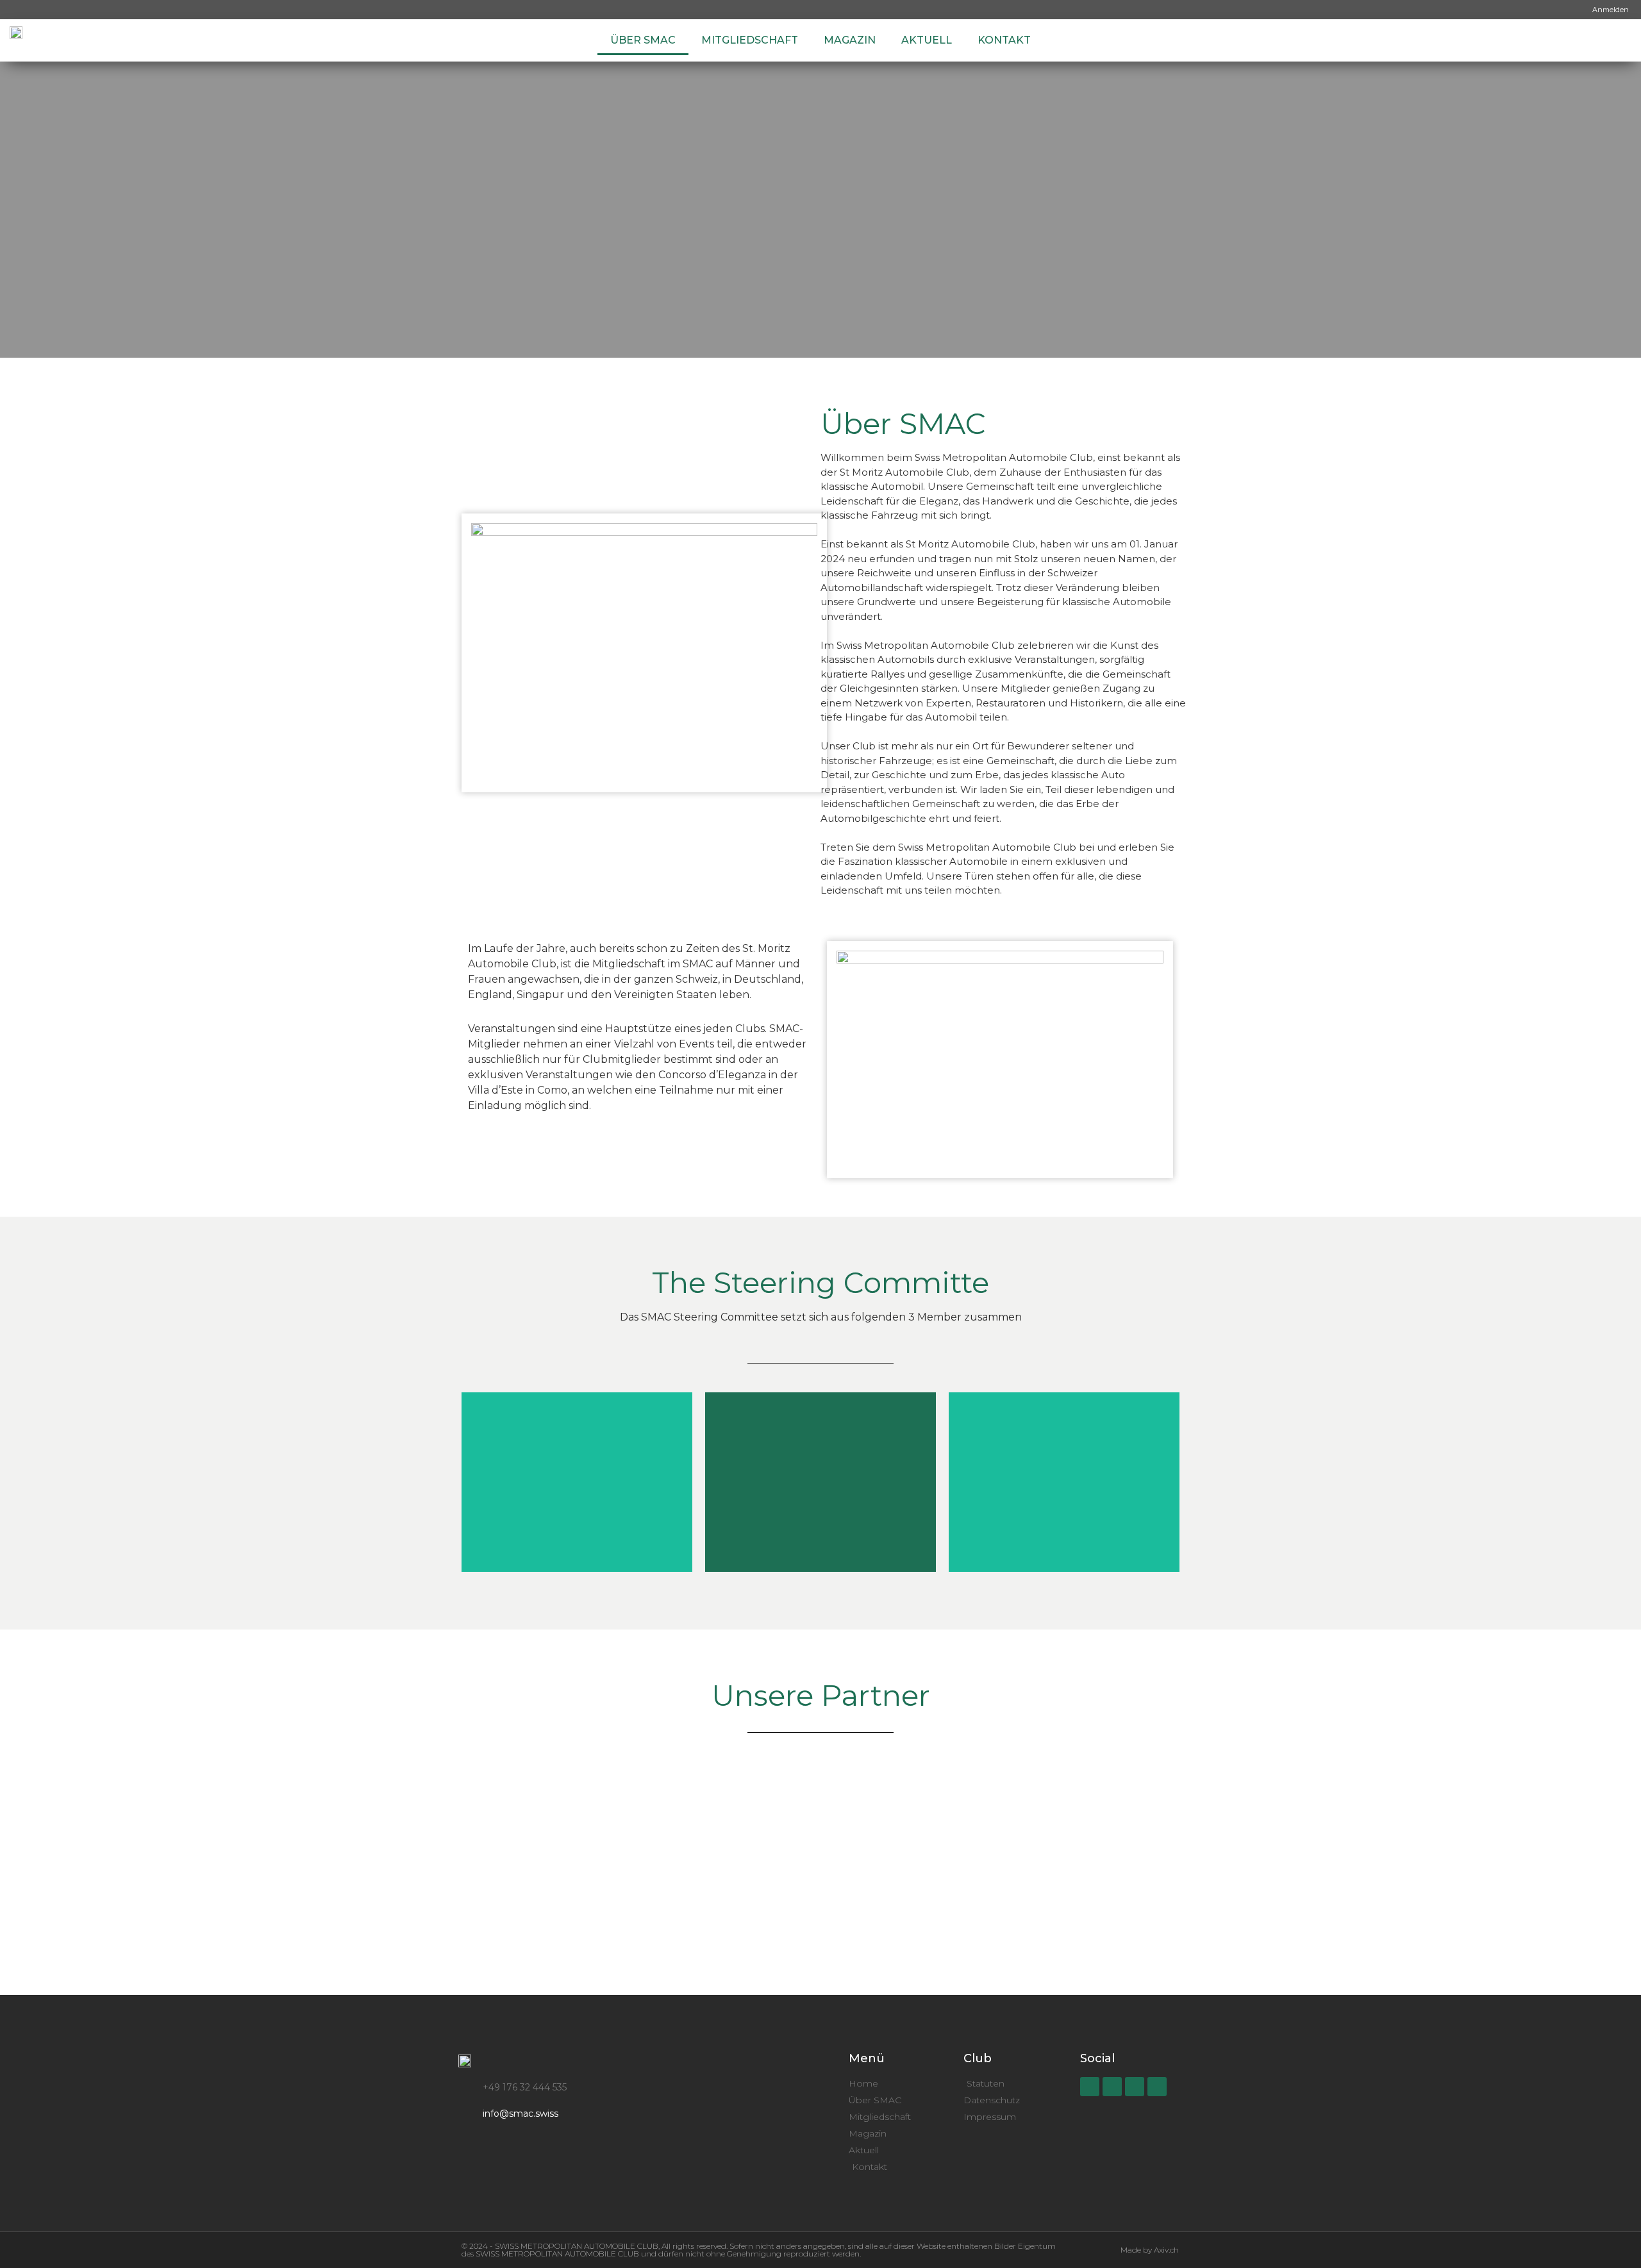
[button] (13, 1837)
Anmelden (1611, 10)
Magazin (850, 40)
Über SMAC (643, 40)
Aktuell (927, 40)
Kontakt (1004, 40)
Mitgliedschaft (750, 40)
